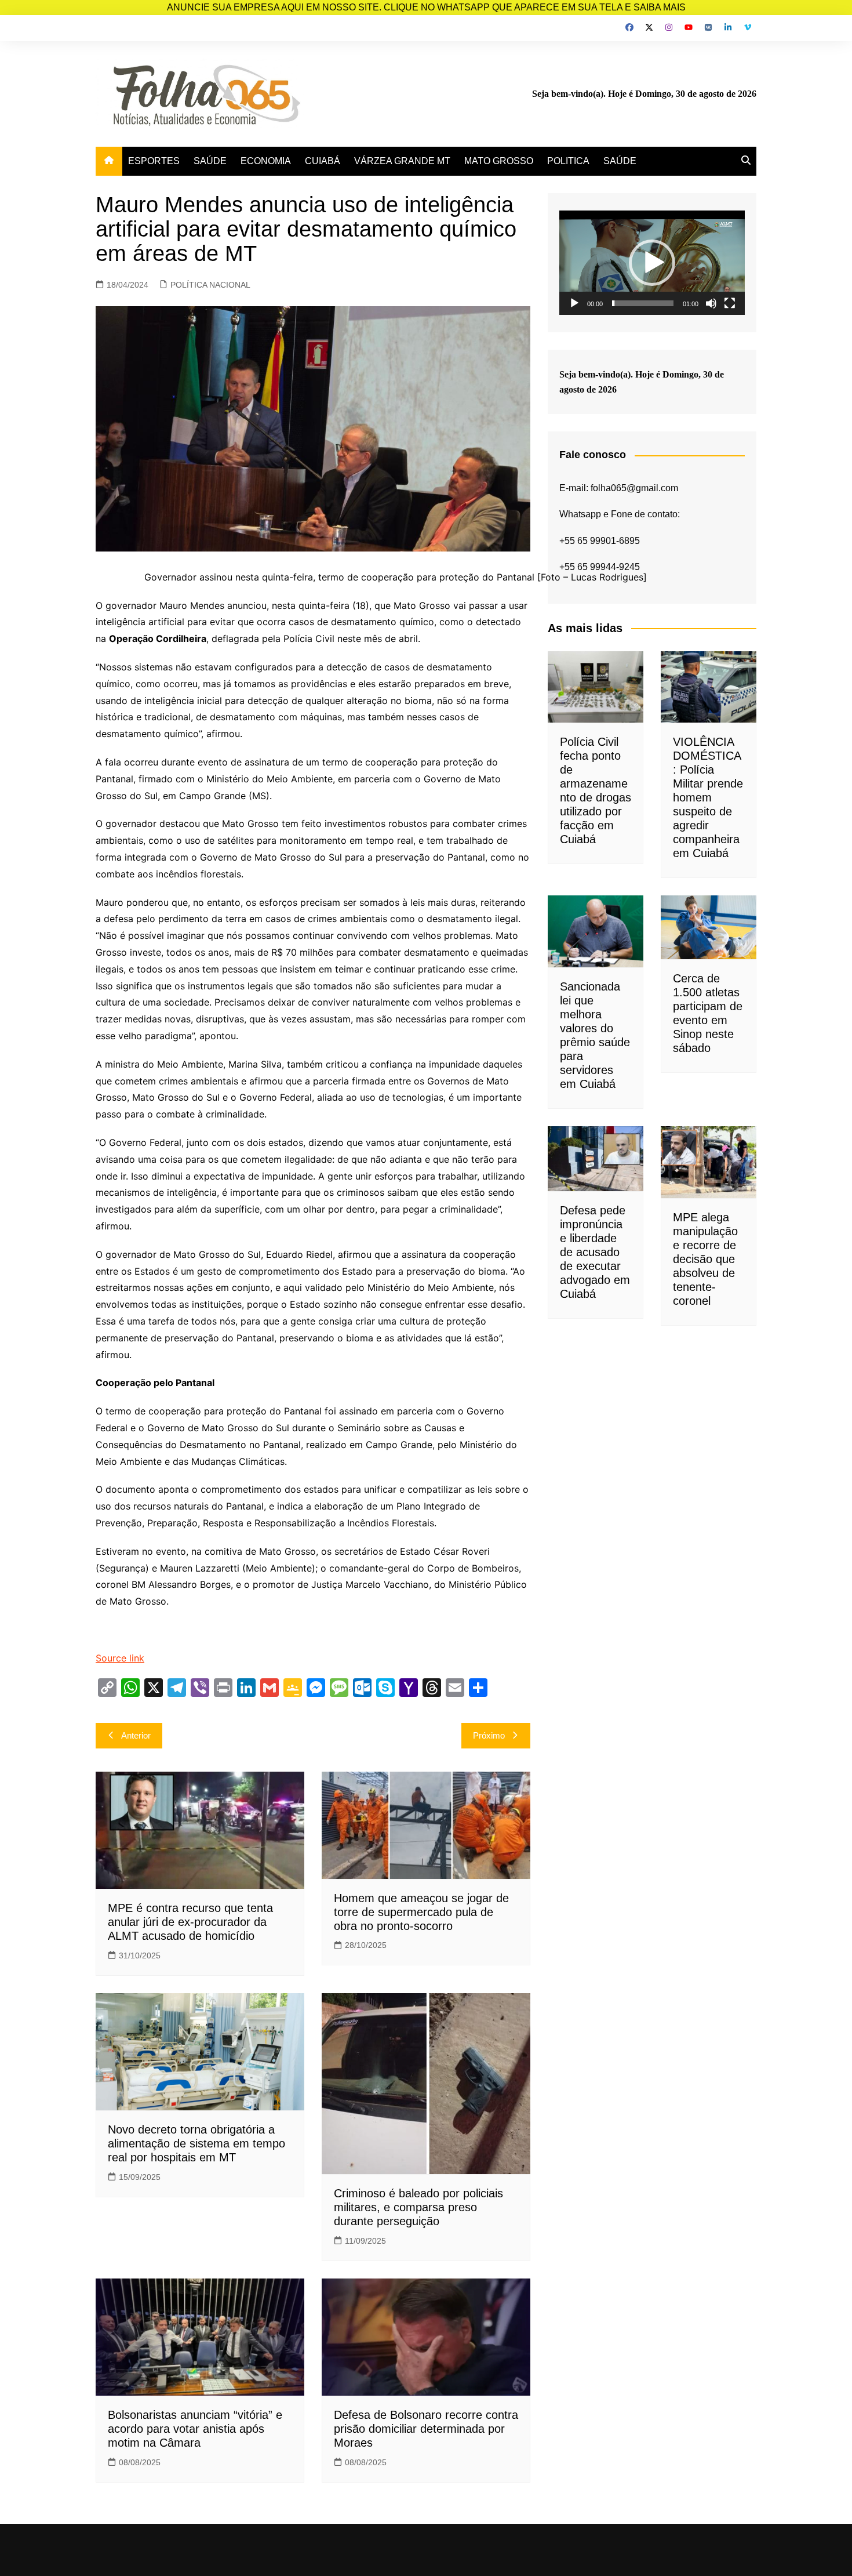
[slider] (643, 303)
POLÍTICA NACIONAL (210, 285)
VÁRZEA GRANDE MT (402, 161)
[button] (652, 263)
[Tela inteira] (730, 303)
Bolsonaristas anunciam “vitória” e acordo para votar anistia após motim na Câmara (195, 2429)
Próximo (489, 1735)
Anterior (136, 1735)
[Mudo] (711, 303)
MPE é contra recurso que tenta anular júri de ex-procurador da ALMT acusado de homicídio (190, 1922)
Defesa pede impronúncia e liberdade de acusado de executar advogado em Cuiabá (595, 1252)
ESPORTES (154, 161)
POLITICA (568, 161)
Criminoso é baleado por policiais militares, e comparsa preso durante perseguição (418, 2207)
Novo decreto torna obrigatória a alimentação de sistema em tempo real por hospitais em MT (196, 2143)
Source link (120, 1658)
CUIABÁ (323, 161)
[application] (652, 263)
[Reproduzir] (574, 303)
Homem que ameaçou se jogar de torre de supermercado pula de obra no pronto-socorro (421, 1912)
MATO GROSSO (499, 161)
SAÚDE (210, 161)
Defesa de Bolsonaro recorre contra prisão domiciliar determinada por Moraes (426, 2429)
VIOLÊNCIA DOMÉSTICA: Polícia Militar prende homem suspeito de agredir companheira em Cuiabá (708, 797)
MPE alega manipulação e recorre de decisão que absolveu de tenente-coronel (705, 1259)
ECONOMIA (266, 161)
